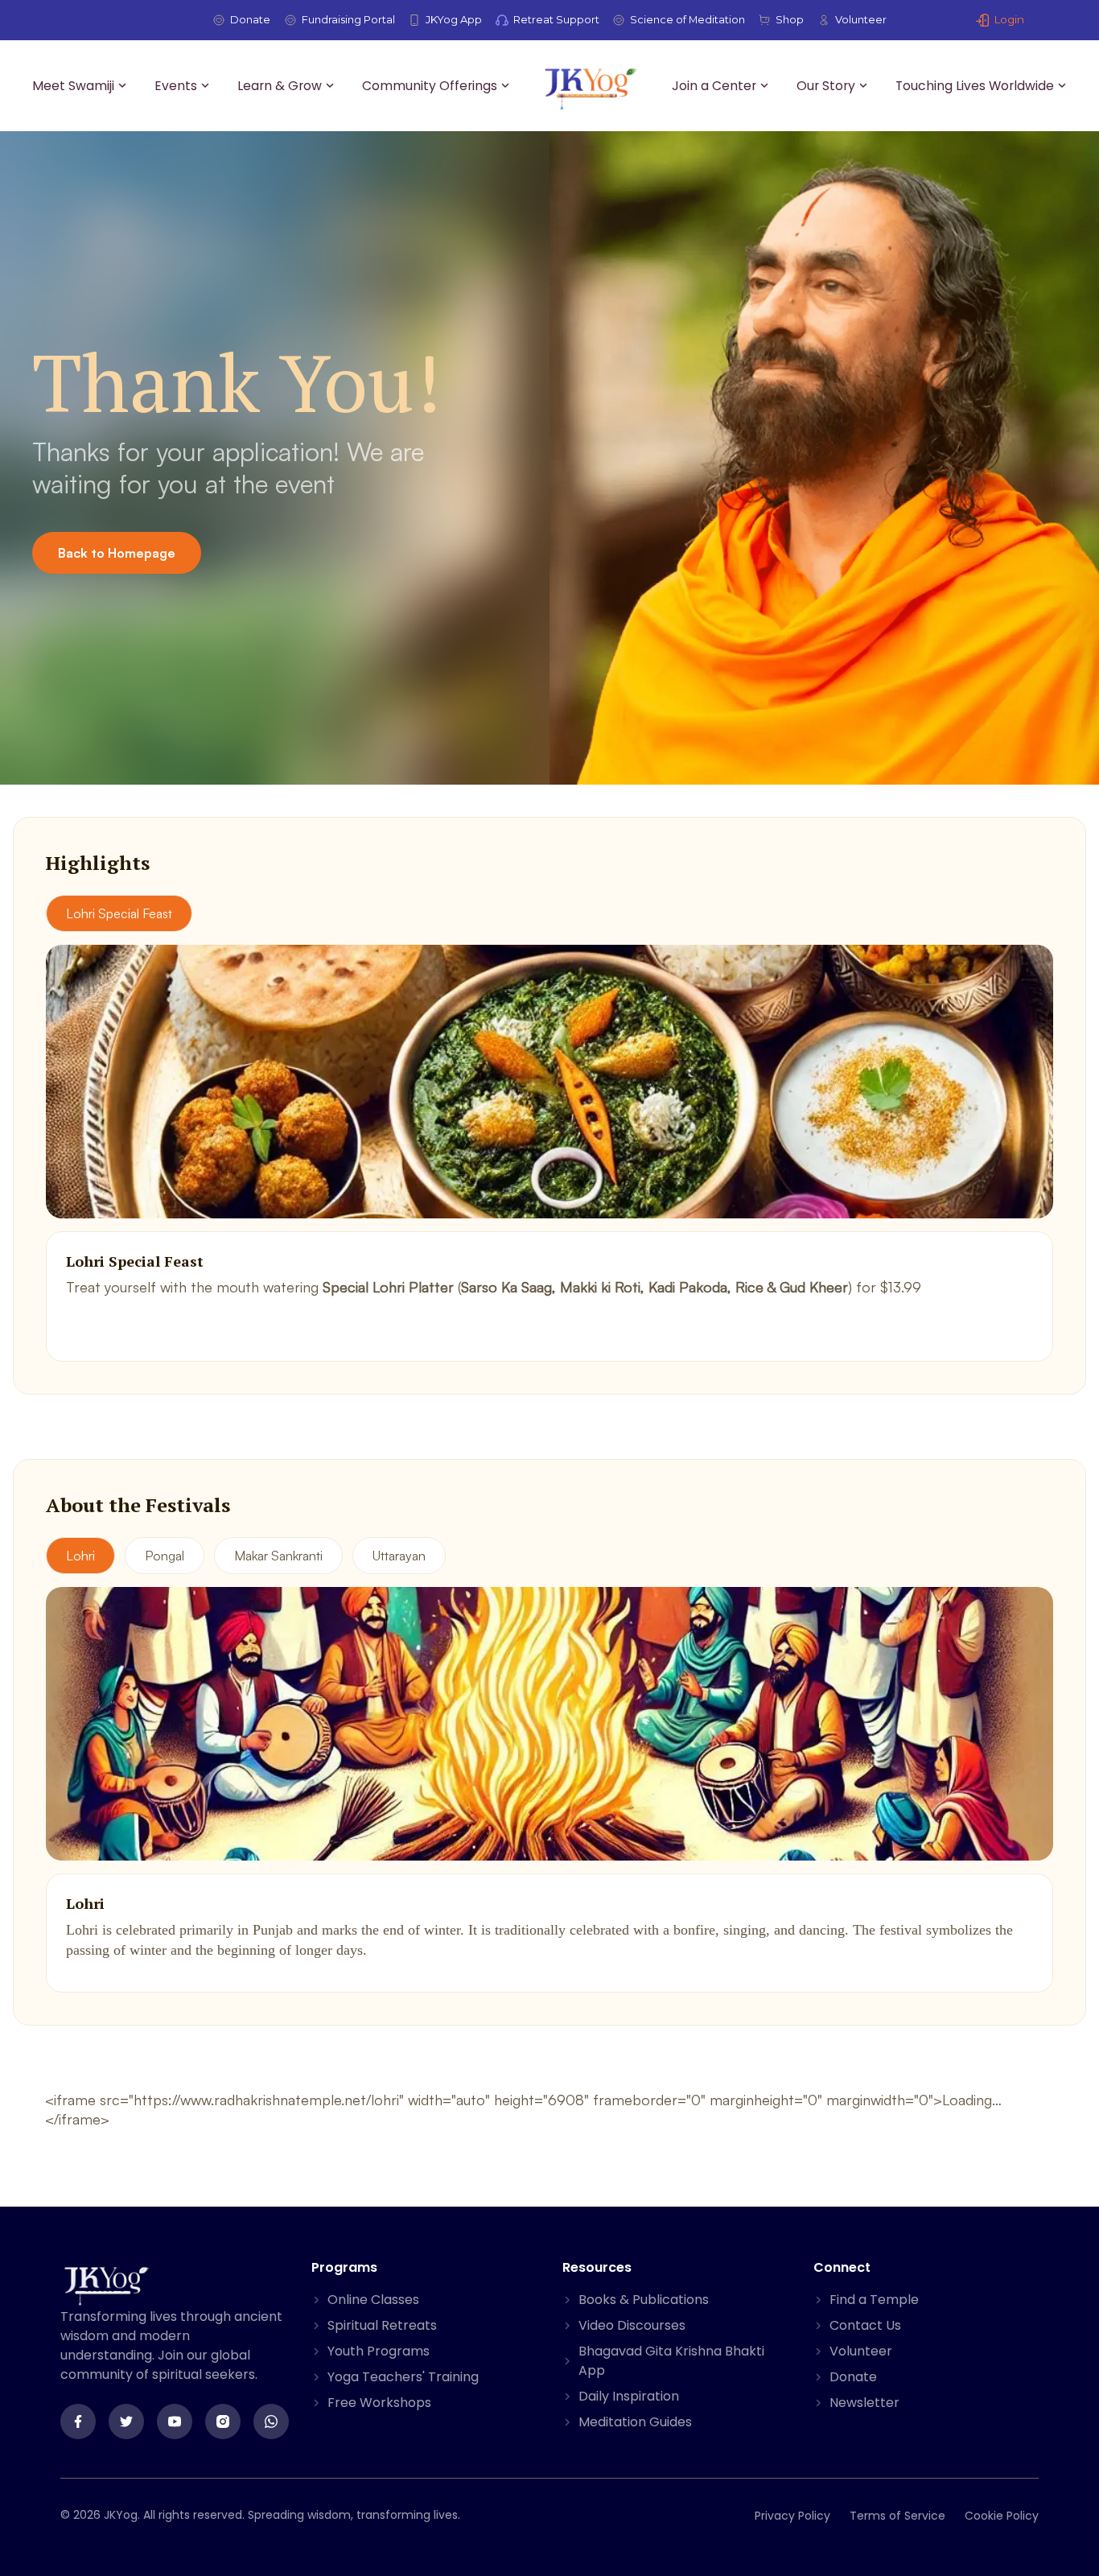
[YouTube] (175, 2421)
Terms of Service (897, 2516)
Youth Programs (379, 2351)
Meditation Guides (635, 2422)
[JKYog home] (591, 88)
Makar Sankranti (278, 1556)
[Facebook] (78, 2421)
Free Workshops (379, 2403)
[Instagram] (223, 2421)
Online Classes (373, 2300)
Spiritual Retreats (382, 2325)
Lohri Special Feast (119, 913)
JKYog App (454, 19)
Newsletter (864, 2403)
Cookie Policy (1002, 2516)
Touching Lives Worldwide (975, 86)
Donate (250, 19)
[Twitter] (126, 2421)
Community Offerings (430, 86)
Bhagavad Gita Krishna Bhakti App (671, 2361)
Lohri (80, 1556)
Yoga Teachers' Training (403, 2377)
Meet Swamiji (73, 86)
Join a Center (714, 86)
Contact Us (865, 2325)
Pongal (165, 1556)
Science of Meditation (687, 19)
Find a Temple (874, 2300)
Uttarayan (399, 1556)
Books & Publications (644, 2300)
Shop (790, 19)
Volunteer (861, 19)
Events (176, 86)
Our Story (826, 86)
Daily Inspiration (629, 2396)
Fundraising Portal (348, 19)
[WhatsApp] (271, 2421)
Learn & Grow (280, 86)
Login (1009, 19)
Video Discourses (632, 2325)
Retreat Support (556, 19)
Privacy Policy (792, 2516)
